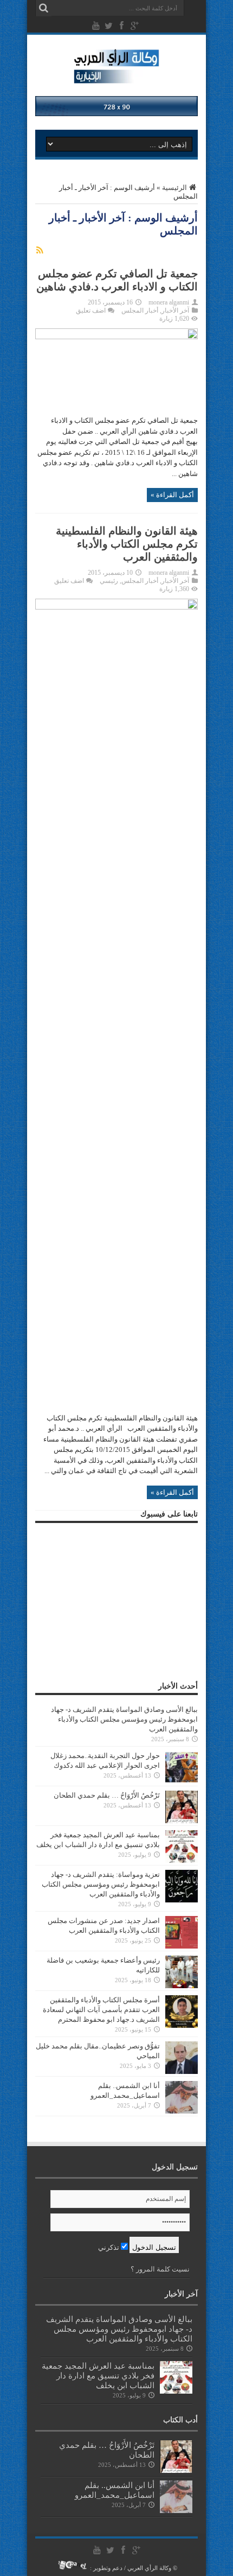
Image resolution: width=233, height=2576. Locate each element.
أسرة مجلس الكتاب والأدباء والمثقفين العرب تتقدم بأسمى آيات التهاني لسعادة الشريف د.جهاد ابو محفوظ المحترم (101, 2010)
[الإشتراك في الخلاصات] (40, 250)
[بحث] (43, 8)
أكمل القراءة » (172, 495)
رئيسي (109, 581)
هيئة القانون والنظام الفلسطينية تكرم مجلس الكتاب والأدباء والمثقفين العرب (127, 544)
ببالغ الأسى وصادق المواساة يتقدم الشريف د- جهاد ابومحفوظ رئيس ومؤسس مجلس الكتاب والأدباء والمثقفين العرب (124, 1719)
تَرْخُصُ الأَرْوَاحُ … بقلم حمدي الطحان (107, 1795)
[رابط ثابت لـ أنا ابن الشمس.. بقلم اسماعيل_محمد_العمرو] (182, 2111)
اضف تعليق (91, 310)
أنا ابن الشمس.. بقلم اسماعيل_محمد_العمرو (115, 2490)
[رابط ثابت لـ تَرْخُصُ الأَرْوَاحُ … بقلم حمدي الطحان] (182, 1821)
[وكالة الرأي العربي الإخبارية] (117, 78)
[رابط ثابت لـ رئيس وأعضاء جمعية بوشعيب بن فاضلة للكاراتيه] (182, 1986)
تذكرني (109, 2247)
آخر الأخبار (175, 310)
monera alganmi (169, 302)
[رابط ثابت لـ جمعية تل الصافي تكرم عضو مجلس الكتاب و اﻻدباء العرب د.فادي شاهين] (116, 337)
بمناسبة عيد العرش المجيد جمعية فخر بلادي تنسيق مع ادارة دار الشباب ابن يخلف (98, 2375)
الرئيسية (174, 188)
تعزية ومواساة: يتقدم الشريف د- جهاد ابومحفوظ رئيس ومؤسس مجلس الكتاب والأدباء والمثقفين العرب (101, 1884)
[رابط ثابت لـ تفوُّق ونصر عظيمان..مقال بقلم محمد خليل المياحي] (182, 2071)
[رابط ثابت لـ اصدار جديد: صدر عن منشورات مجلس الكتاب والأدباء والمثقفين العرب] (182, 1946)
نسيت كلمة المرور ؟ (160, 2269)
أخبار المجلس (140, 310)
